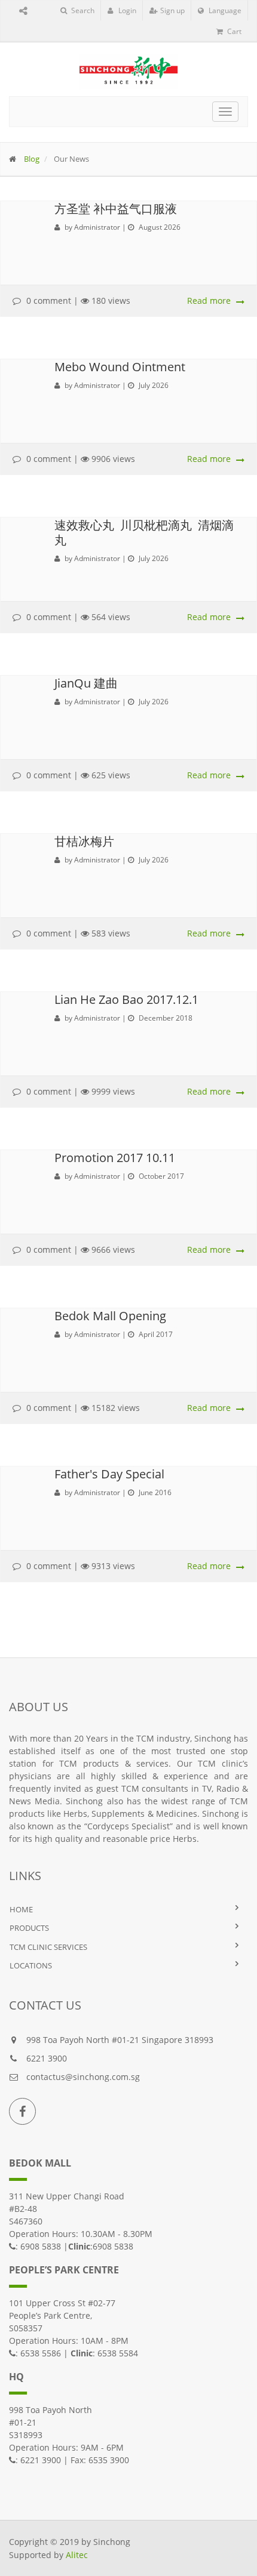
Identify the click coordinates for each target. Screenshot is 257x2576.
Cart (233, 31)
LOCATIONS (31, 1965)
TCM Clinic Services (48, 1947)
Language (224, 10)
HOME (21, 1909)
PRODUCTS (29, 1928)
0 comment (49, 301)
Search (82, 10)
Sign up (172, 10)
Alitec (77, 2555)
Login (126, 10)
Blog (32, 159)
